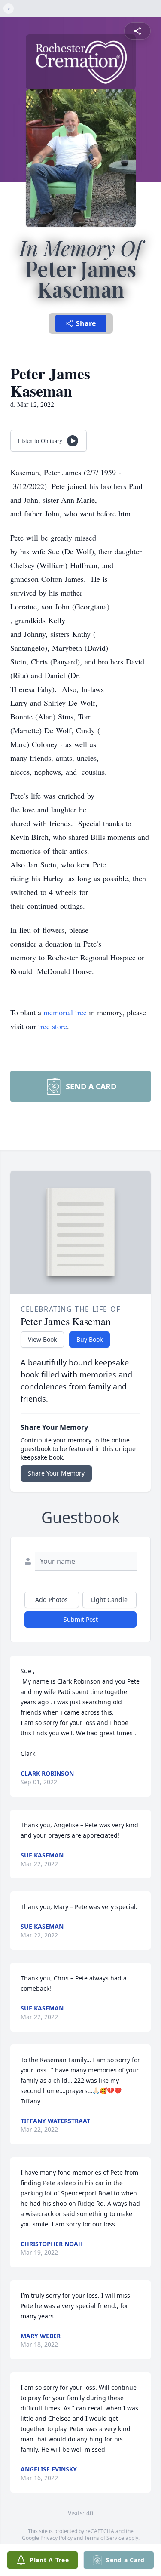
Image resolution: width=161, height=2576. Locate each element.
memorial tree (65, 1012)
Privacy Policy (56, 2538)
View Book (42, 1339)
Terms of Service (104, 2538)
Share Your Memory (56, 1473)
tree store (53, 1026)
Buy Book (90, 1339)
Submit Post (81, 1619)
